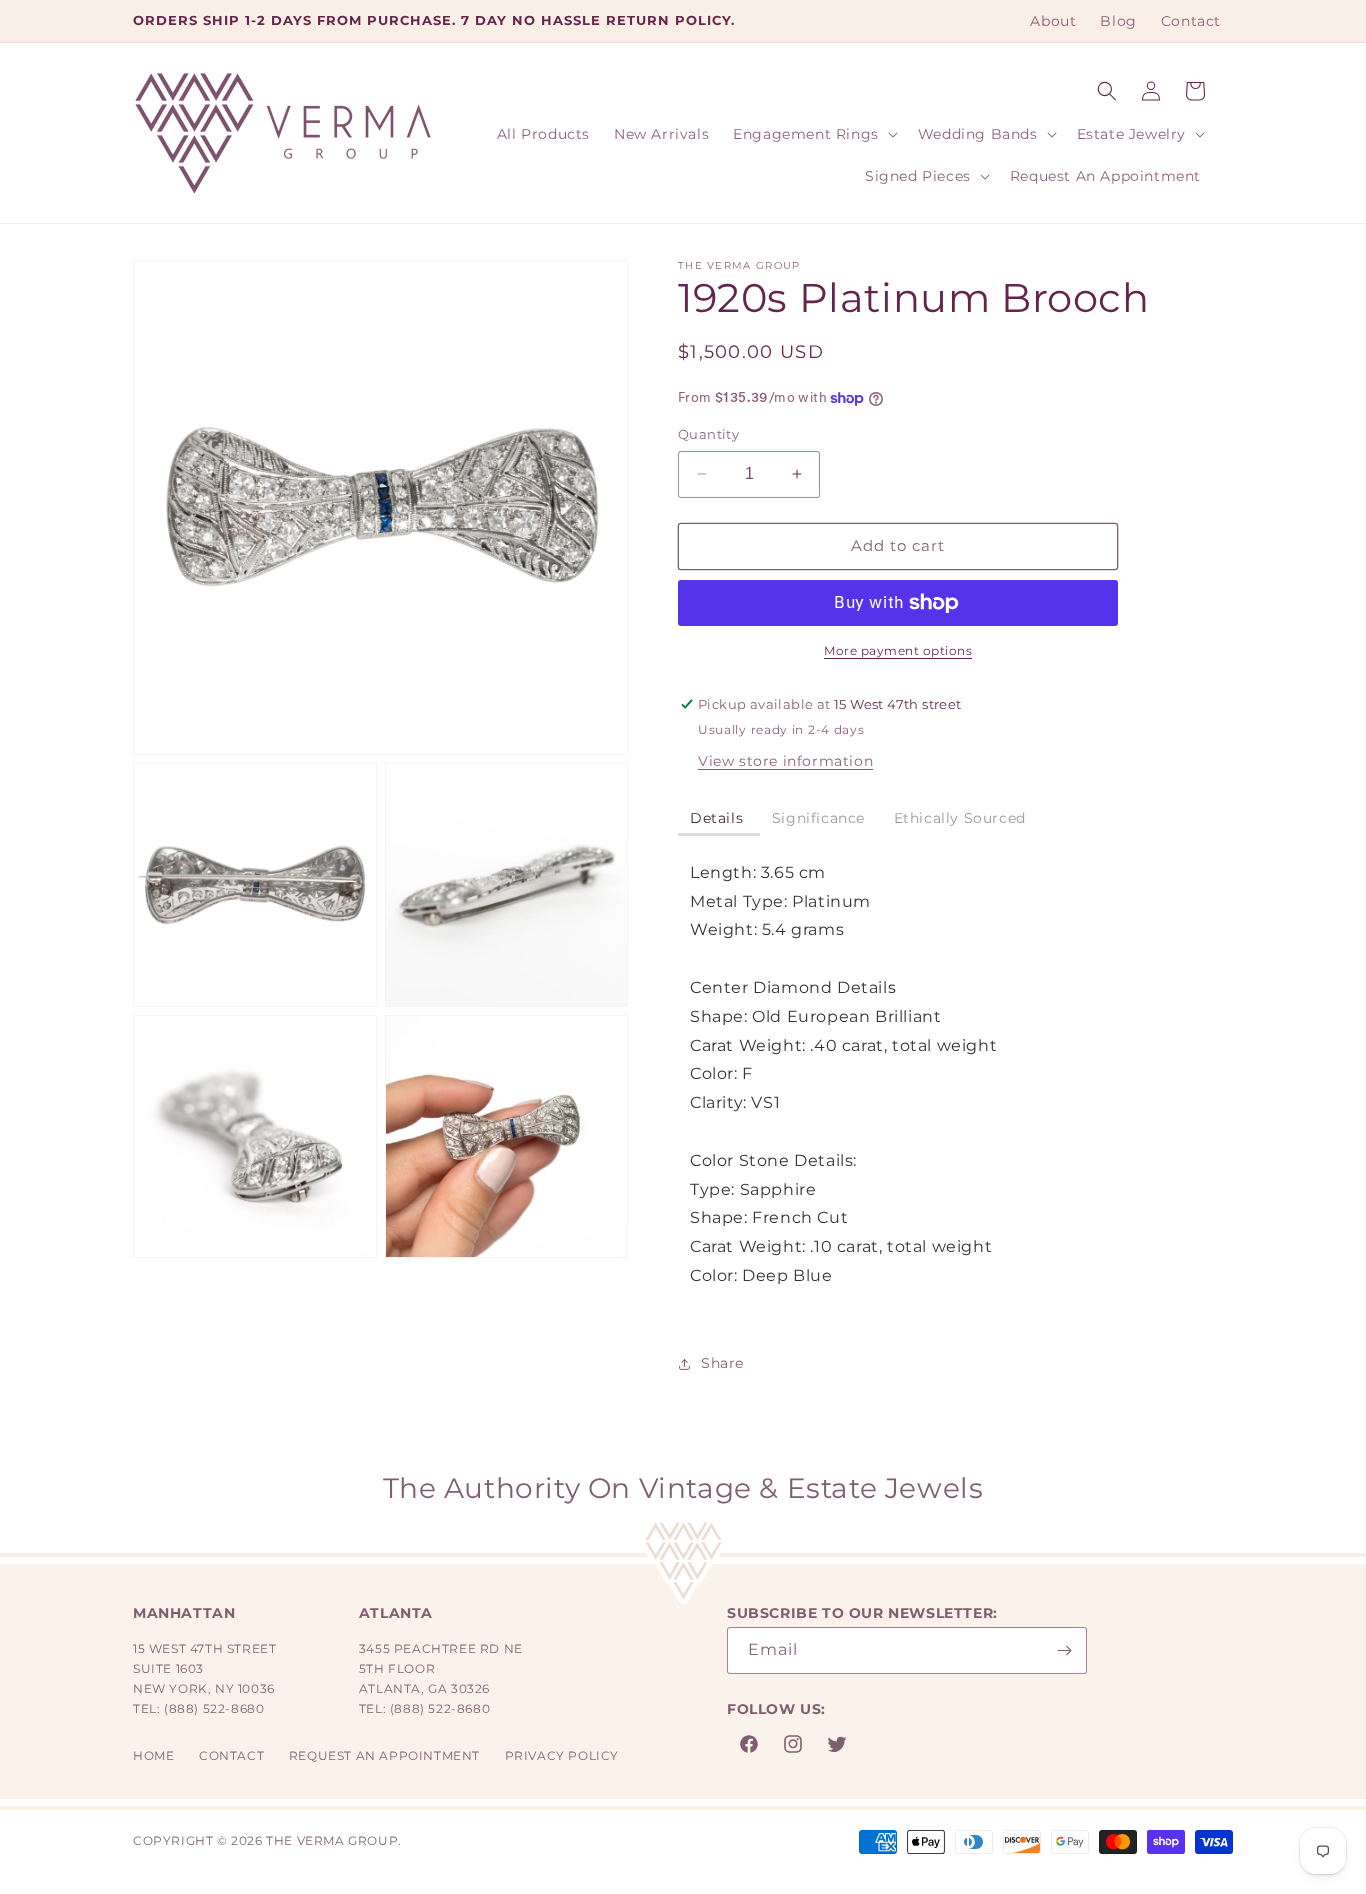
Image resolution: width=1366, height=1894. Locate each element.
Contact (231, 1755)
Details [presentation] (719, 818)
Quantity (708, 434)
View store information (785, 761)
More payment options (898, 650)
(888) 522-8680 (214, 1708)
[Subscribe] (1064, 1650)
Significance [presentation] (821, 818)
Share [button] (722, 1363)
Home (153, 1755)
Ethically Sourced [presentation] (960, 818)
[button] (1107, 91)
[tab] (719, 819)
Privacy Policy (562, 1755)
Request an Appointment (384, 1755)
